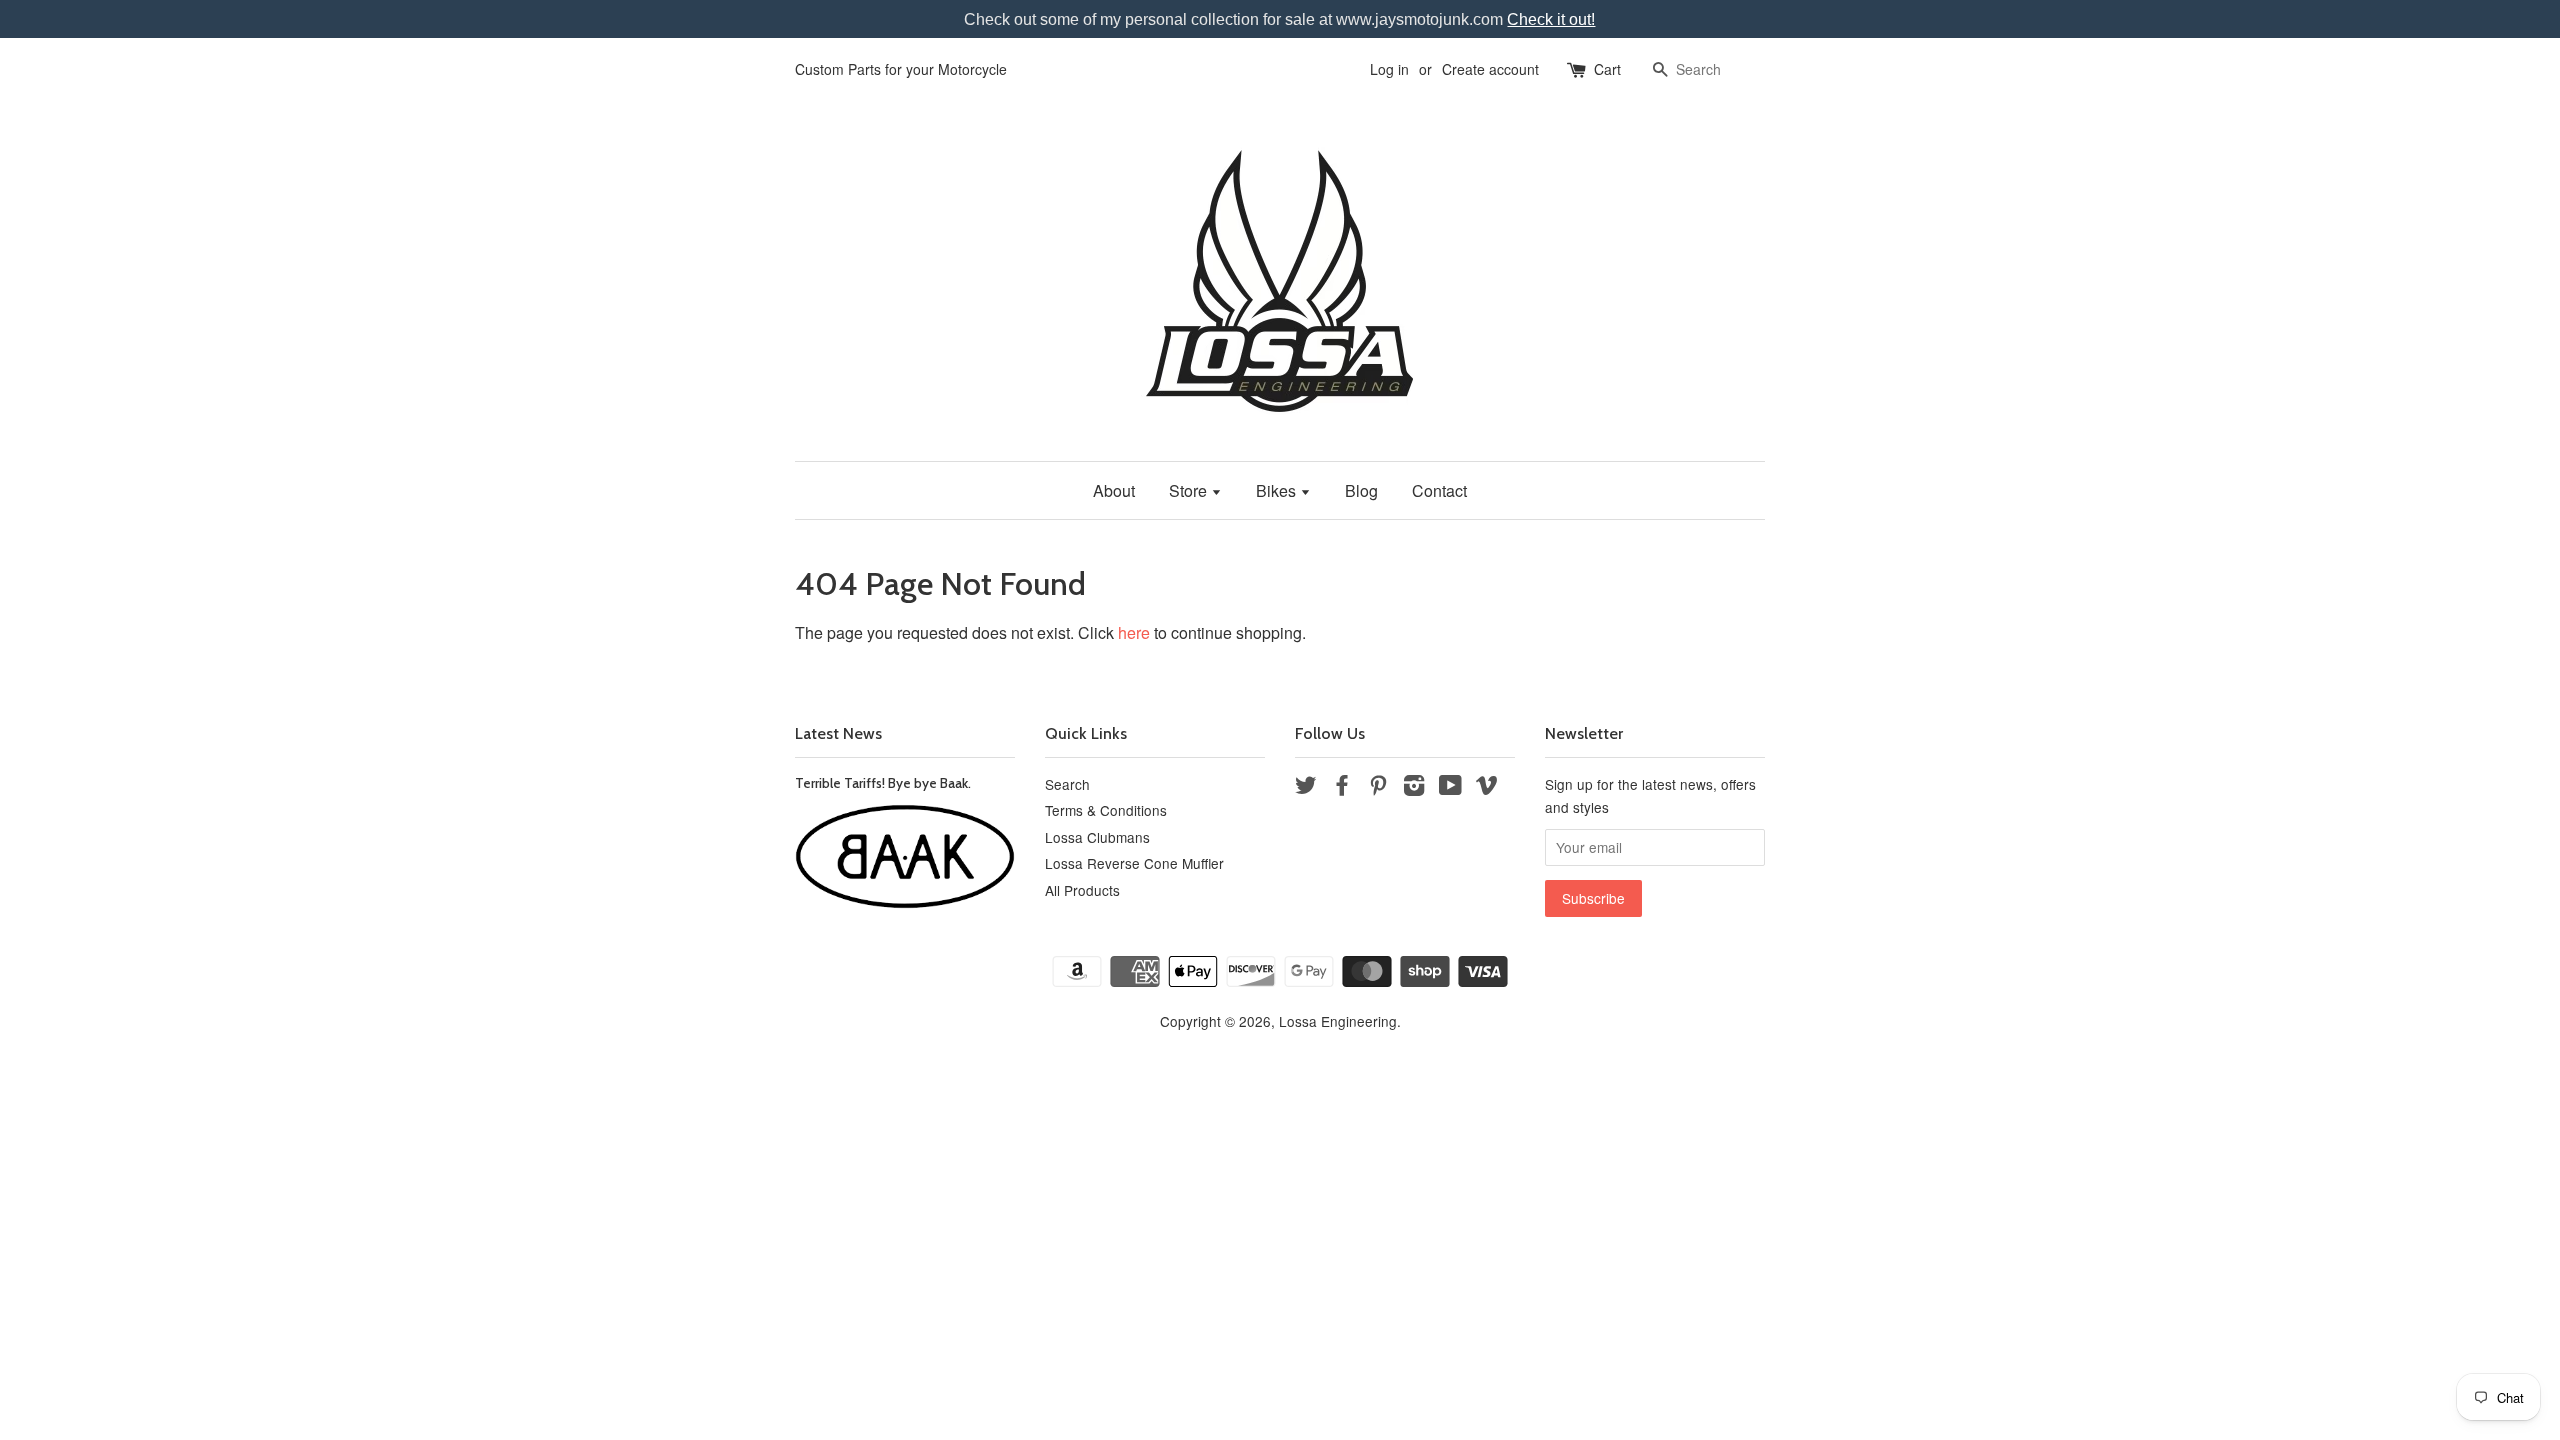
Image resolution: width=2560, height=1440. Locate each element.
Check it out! (1551, 19)
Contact (1439, 490)
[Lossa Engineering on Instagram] (1414, 788)
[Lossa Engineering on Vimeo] (1487, 788)
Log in (1389, 69)
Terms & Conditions (1106, 810)
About (1114, 490)
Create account (1490, 69)
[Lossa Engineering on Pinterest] (1378, 788)
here (1134, 632)
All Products (1082, 890)
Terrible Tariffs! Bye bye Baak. (883, 783)
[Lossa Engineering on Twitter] (1306, 788)
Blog (1361, 490)
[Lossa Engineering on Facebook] (1342, 788)
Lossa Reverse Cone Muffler (1134, 863)
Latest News (838, 733)
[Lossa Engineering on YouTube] (1450, 788)
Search (1067, 784)
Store (1190, 490)
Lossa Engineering (1338, 1021)
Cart (1607, 69)
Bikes (1278, 490)
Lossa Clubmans (1097, 837)
